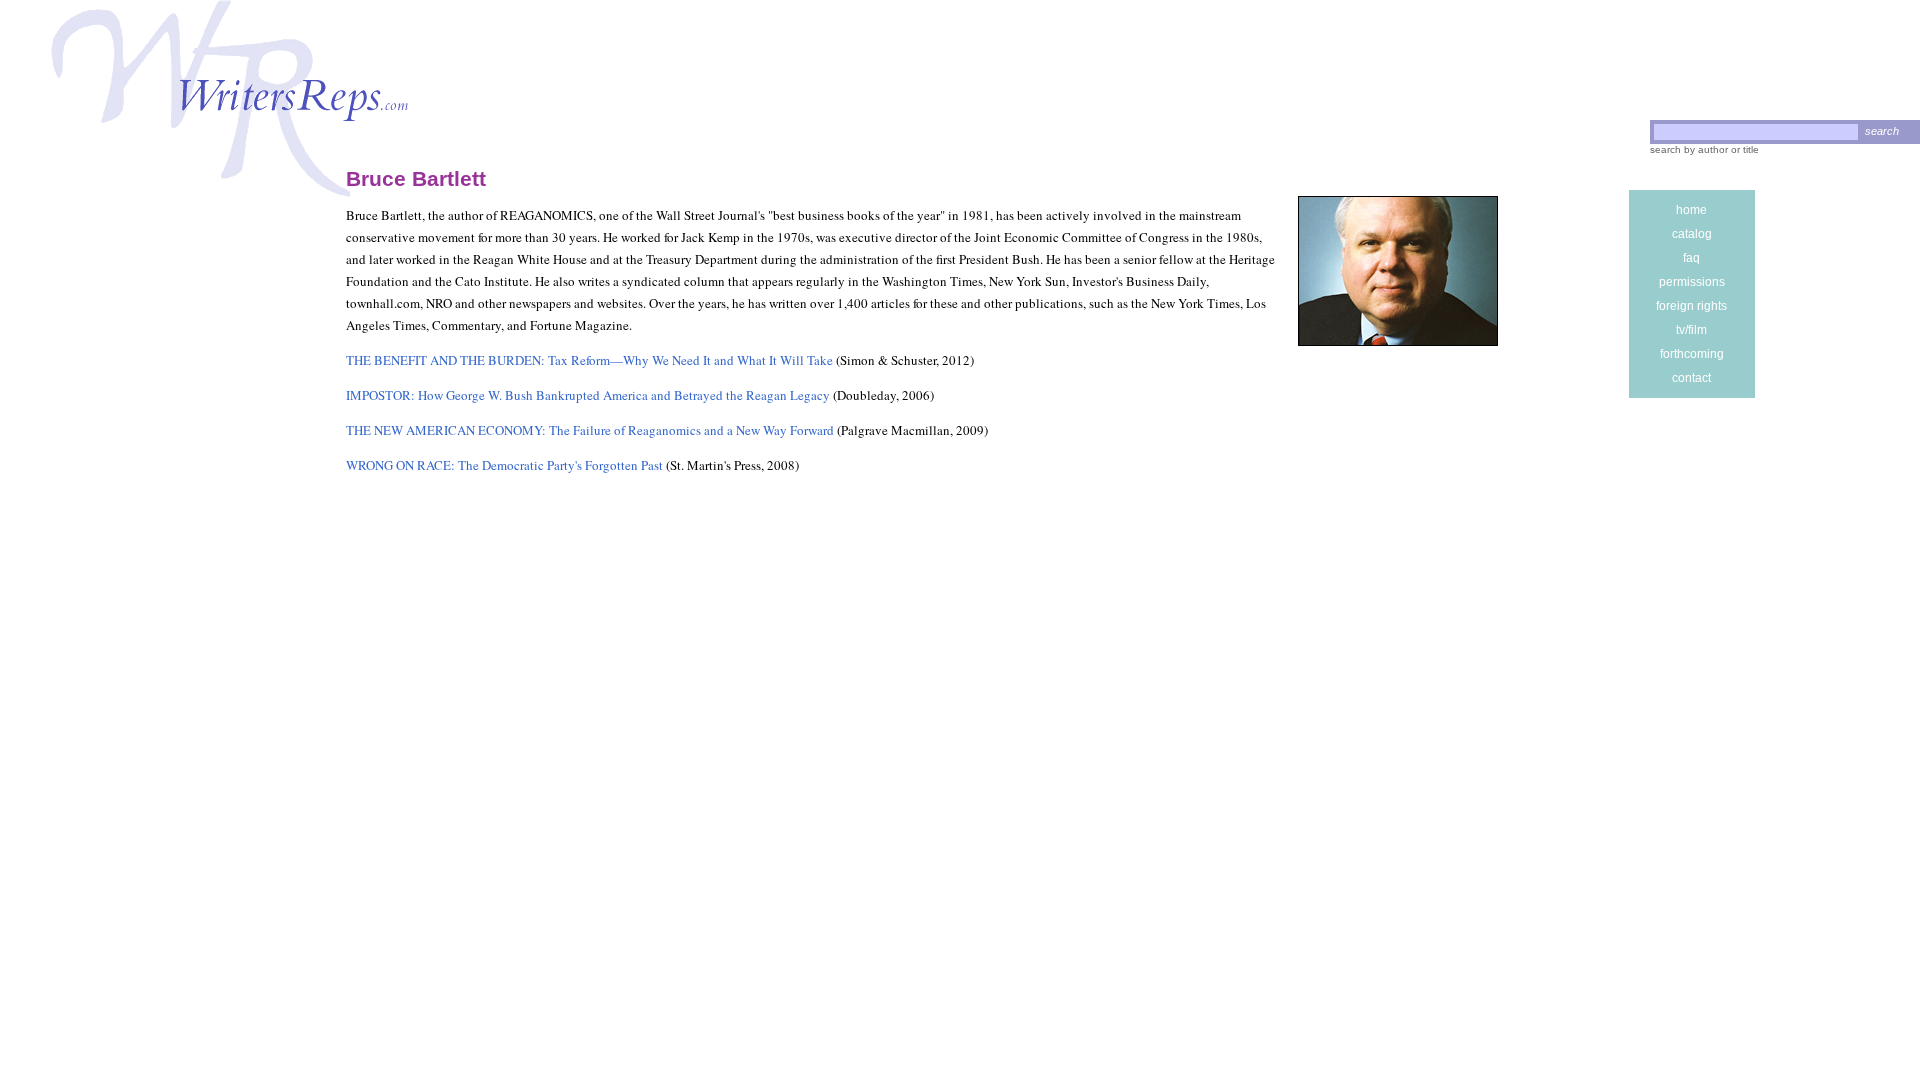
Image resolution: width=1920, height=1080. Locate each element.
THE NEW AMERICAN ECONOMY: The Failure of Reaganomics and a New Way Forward (590, 430)
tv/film (1691, 330)
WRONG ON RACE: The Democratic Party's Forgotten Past (504, 465)
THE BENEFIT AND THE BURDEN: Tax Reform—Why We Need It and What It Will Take (589, 360)
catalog (1692, 234)
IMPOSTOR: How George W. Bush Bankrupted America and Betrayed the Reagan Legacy (588, 395)
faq (1691, 258)
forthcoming (1692, 354)
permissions (1692, 282)
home (1691, 210)
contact (1691, 378)
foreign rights (1691, 306)
